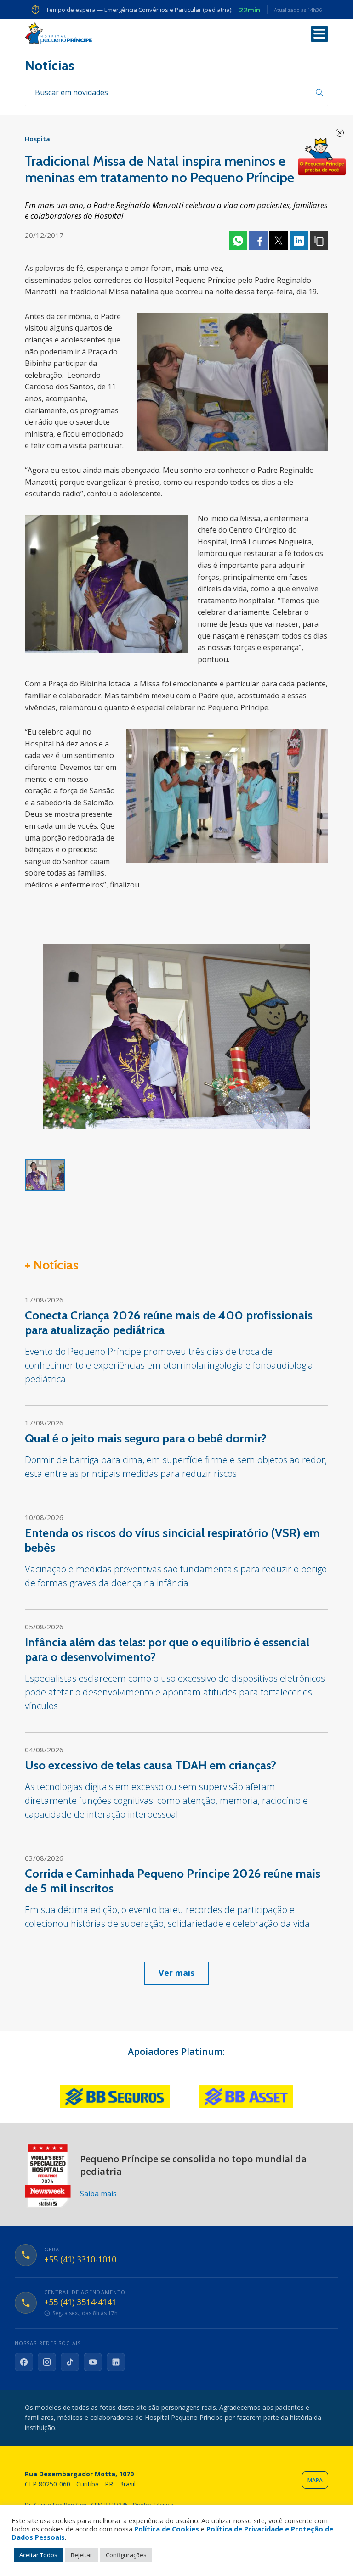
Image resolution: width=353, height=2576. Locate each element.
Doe (322, 157)
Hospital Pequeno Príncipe (58, 33)
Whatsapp (238, 241)
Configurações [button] (126, 2555)
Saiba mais (98, 2194)
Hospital (38, 139)
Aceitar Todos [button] (38, 2555)
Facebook (258, 241)
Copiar (319, 241)
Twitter (279, 241)
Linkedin (299, 241)
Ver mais (176, 1973)
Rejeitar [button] (82, 2555)
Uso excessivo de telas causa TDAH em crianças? (151, 1765)
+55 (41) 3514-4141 (80, 2302)
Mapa (315, 2480)
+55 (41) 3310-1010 (80, 2260)
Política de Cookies (167, 2529)
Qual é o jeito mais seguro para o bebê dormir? (146, 1438)
